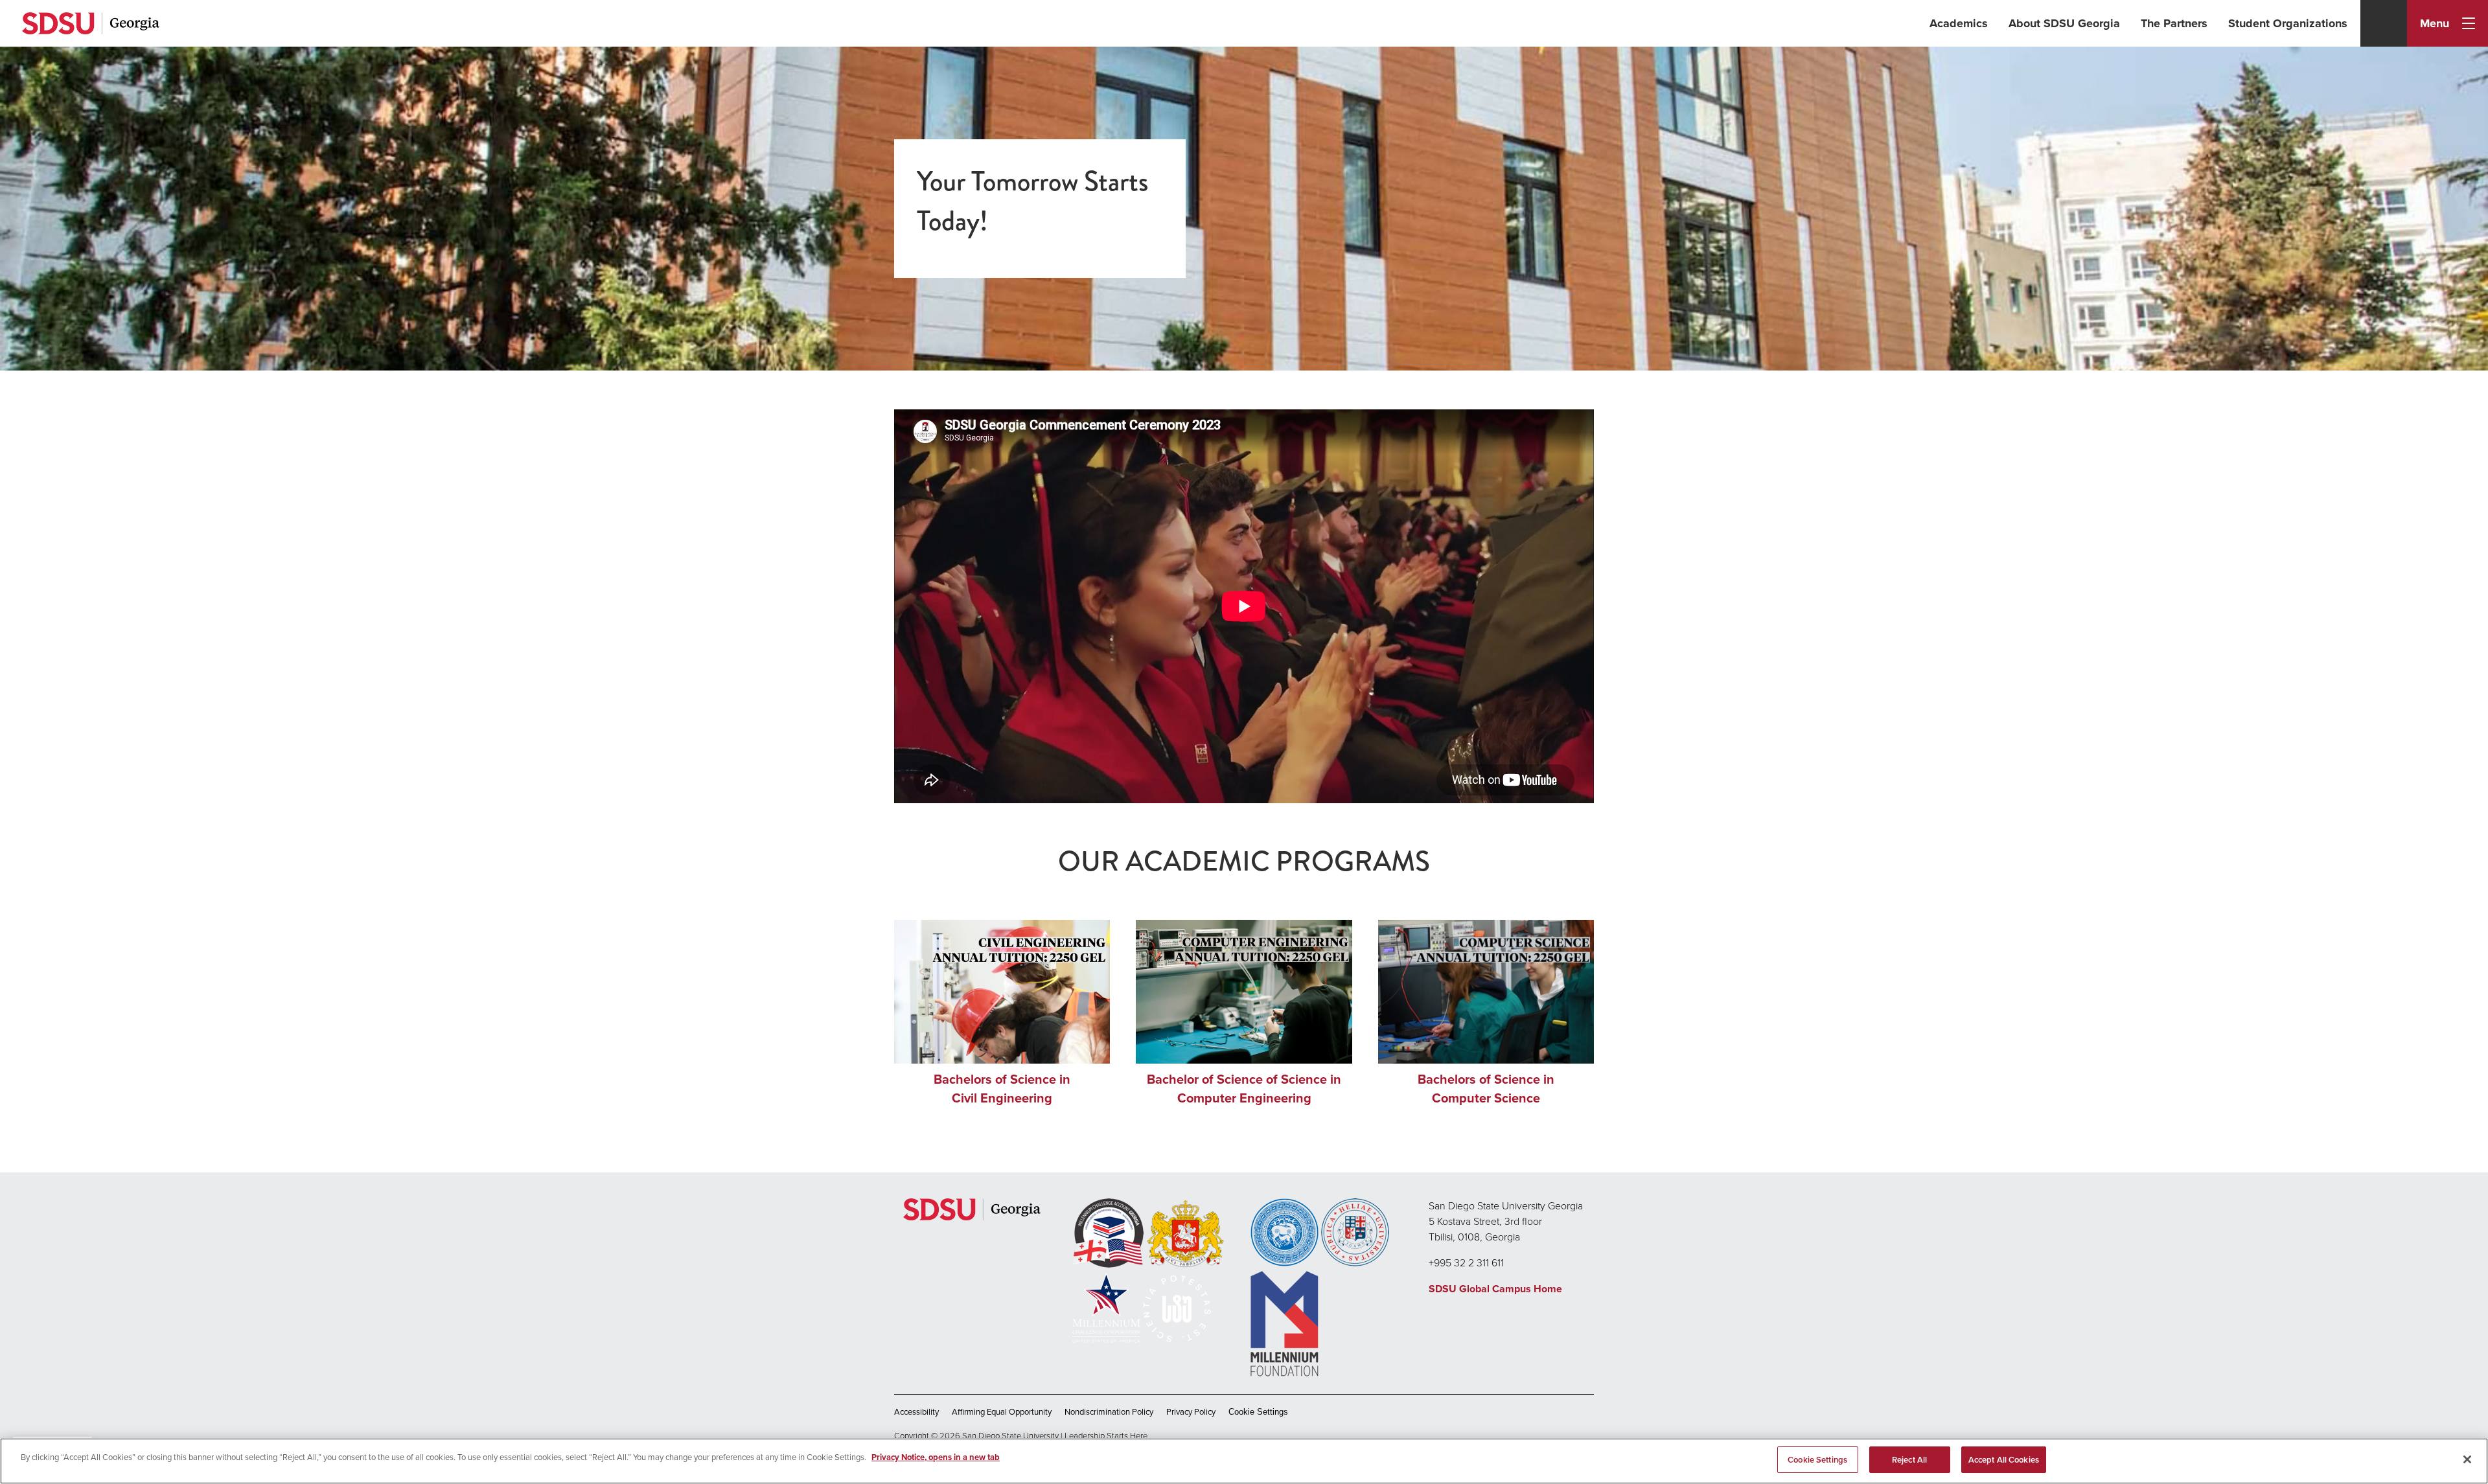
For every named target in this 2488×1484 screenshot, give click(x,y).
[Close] (2467, 1459)
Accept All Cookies (2004, 1460)
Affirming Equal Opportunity (1002, 1412)
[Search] (2384, 23)
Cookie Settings (1258, 1412)
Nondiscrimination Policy (1109, 1412)
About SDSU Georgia (2064, 23)
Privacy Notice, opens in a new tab (936, 1457)
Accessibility (916, 1412)
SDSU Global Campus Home (1495, 1289)
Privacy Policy (1191, 1412)
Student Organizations (2288, 23)
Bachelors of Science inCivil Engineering (1002, 1089)
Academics (1959, 23)
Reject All (1909, 1460)
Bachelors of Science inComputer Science (1486, 1089)
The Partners (2174, 23)
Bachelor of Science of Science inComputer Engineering (1244, 1089)
